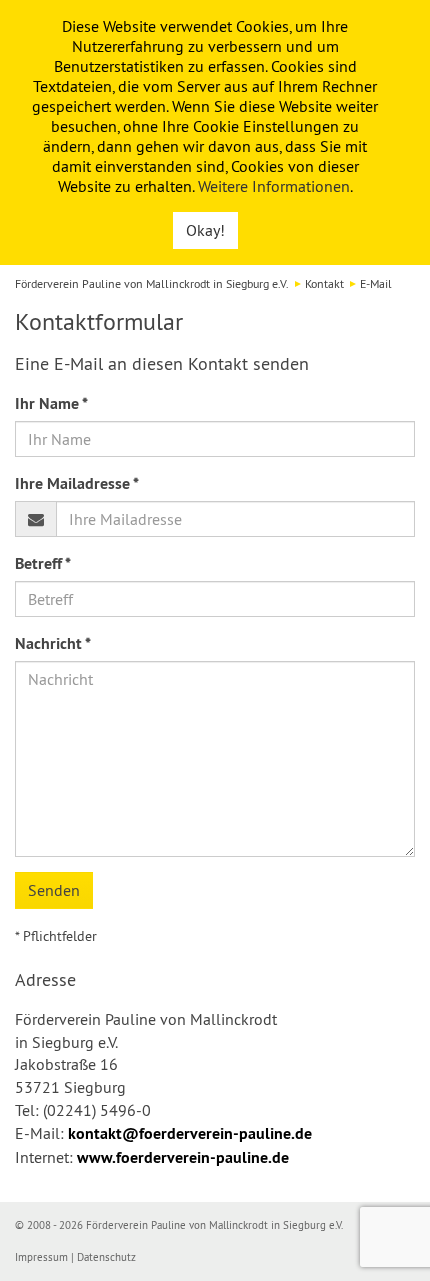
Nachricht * (53, 643)
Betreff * (43, 563)
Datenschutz (106, 1257)
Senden (54, 890)
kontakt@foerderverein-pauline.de (190, 1133)
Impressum (41, 1257)
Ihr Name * (51, 403)
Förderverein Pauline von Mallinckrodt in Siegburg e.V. (152, 283)
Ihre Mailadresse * (77, 483)
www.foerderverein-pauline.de (183, 1157)
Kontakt (324, 283)
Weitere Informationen (274, 186)
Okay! (205, 230)
